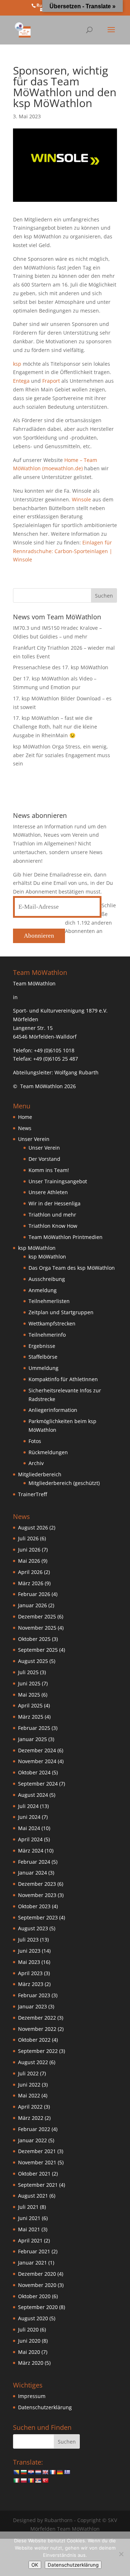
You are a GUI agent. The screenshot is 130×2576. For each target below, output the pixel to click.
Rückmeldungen (48, 1452)
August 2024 (33, 1795)
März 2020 (31, 2363)
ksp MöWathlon (47, 1257)
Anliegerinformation (53, 1410)
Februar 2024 (34, 1862)
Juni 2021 (29, 2218)
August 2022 (33, 2062)
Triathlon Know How (53, 1226)
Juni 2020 (29, 2341)
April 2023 (30, 1973)
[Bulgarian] (23, 2472)
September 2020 (38, 2307)
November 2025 (37, 1628)
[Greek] (67, 2472)
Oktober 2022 (34, 2040)
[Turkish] (45, 2480)
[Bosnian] (16, 2472)
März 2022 (31, 2118)
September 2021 (38, 2185)
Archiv (36, 1463)
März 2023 (31, 1984)
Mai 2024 (29, 1828)
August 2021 (33, 2196)
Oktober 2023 (34, 1906)
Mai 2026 (29, 1561)
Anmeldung (43, 1290)
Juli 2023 (28, 1940)
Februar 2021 (34, 2251)
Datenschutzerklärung (45, 2407)
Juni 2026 (29, 1550)
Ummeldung (44, 1368)
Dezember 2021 (37, 2151)
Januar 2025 (32, 1739)
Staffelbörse (43, 1357)
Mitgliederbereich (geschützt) (64, 1483)
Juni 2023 (29, 1951)
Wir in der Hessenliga (55, 1203)
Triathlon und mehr (52, 1215)
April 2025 (30, 1705)
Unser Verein (44, 1148)
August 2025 (33, 1661)
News (25, 1128)
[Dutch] (38, 2472)
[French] (52, 2472)
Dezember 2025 (37, 1616)
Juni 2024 (29, 1817)
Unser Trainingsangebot (58, 1181)
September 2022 (38, 2051)
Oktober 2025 (34, 1639)
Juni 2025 (29, 1683)
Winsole (81, 499)
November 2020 (37, 2285)
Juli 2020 (28, 2329)
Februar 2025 (34, 1728)
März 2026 (31, 1583)
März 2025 (31, 1717)
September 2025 (38, 1650)
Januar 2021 (32, 2263)
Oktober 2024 (34, 1772)
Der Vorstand (44, 1159)
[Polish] (23, 2480)
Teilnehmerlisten (49, 1301)
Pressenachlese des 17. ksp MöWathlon (61, 667)
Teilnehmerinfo (47, 1335)
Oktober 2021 (34, 2174)
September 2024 (38, 1784)
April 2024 (30, 1839)
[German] (60, 2472)
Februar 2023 (34, 1995)
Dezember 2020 (37, 2274)
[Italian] (16, 2480)
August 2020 (33, 2318)
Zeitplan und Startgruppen (61, 1312)
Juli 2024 (28, 1806)
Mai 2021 (29, 2229)
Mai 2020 (29, 2352)
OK (35, 2565)
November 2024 (37, 1761)
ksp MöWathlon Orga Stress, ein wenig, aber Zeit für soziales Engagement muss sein (62, 755)
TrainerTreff (32, 1494)
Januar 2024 (32, 1873)
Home (25, 1117)
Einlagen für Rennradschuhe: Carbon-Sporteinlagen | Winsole (63, 551)
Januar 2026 (32, 1605)
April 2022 (30, 2107)
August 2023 (33, 1928)
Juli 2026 (28, 1538)
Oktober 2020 (34, 2296)
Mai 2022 (29, 2095)
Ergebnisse (42, 1346)
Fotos (35, 1441)
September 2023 (38, 1917)
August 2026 (33, 1527)
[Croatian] (31, 2472)
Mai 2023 (29, 1962)
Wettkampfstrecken (52, 1323)
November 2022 (37, 2029)
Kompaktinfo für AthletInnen (63, 1379)
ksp (17, 364)
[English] (45, 2472)
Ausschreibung (47, 1279)
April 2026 (30, 1572)
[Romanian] (31, 2480)
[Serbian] (38, 2480)
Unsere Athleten (48, 1192)
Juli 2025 (28, 1672)
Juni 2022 (29, 2085)
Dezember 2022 (37, 2018)
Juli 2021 (28, 2207)
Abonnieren (39, 936)
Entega (21, 381)
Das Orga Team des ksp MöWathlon (72, 1268)
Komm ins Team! (49, 1170)
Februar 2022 (34, 2129)
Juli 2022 (28, 2073)
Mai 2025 (29, 1695)
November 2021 (37, 2162)
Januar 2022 (32, 2140)
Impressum (32, 2396)
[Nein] (121, 2554)
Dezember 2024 (37, 1750)
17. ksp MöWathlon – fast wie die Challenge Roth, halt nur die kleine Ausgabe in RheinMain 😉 (55, 727)
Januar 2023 (32, 2006)
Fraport (51, 381)
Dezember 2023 (37, 1884)
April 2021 (30, 2240)
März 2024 (31, 1851)
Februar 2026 (34, 1594)
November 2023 (37, 1895)
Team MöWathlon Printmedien (66, 1237)
